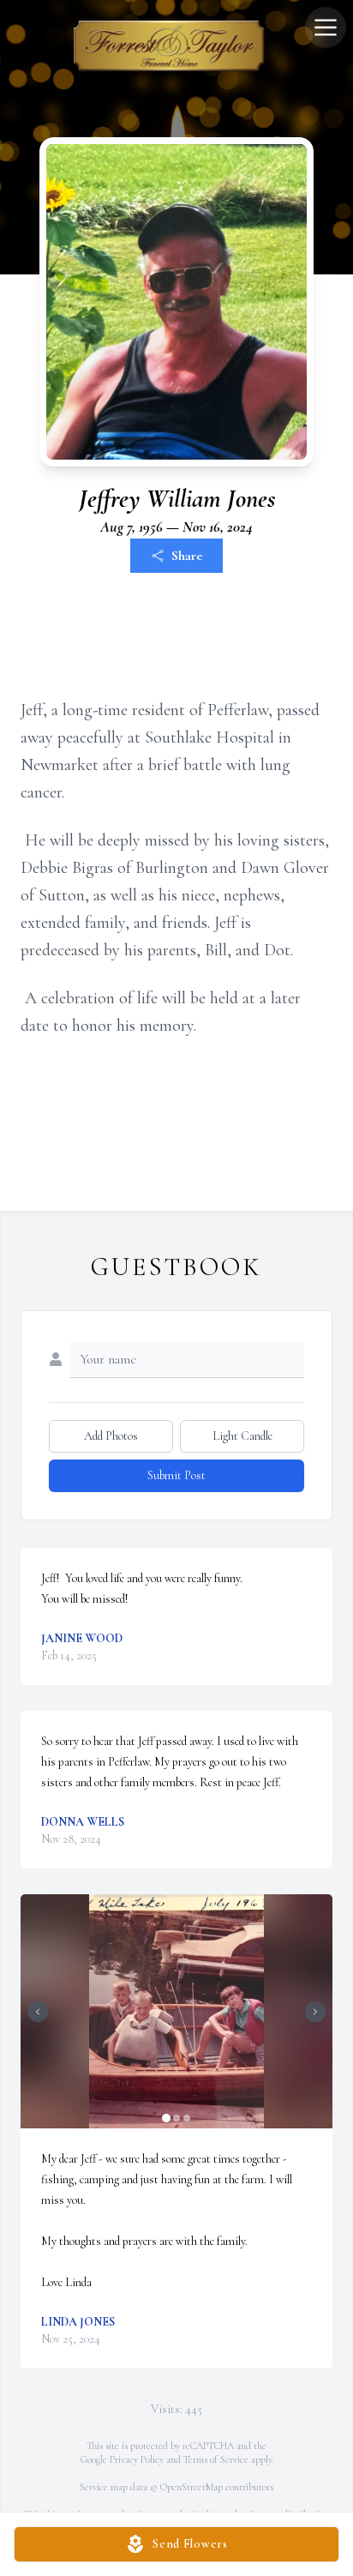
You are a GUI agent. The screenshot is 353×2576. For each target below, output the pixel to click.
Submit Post (176, 1475)
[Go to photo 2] (176, 2118)
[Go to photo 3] (187, 2118)
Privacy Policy (137, 2459)
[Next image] (315, 2012)
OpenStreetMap (191, 2487)
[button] (177, 2011)
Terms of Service (216, 2459)
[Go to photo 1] (166, 2118)
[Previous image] (38, 2012)
